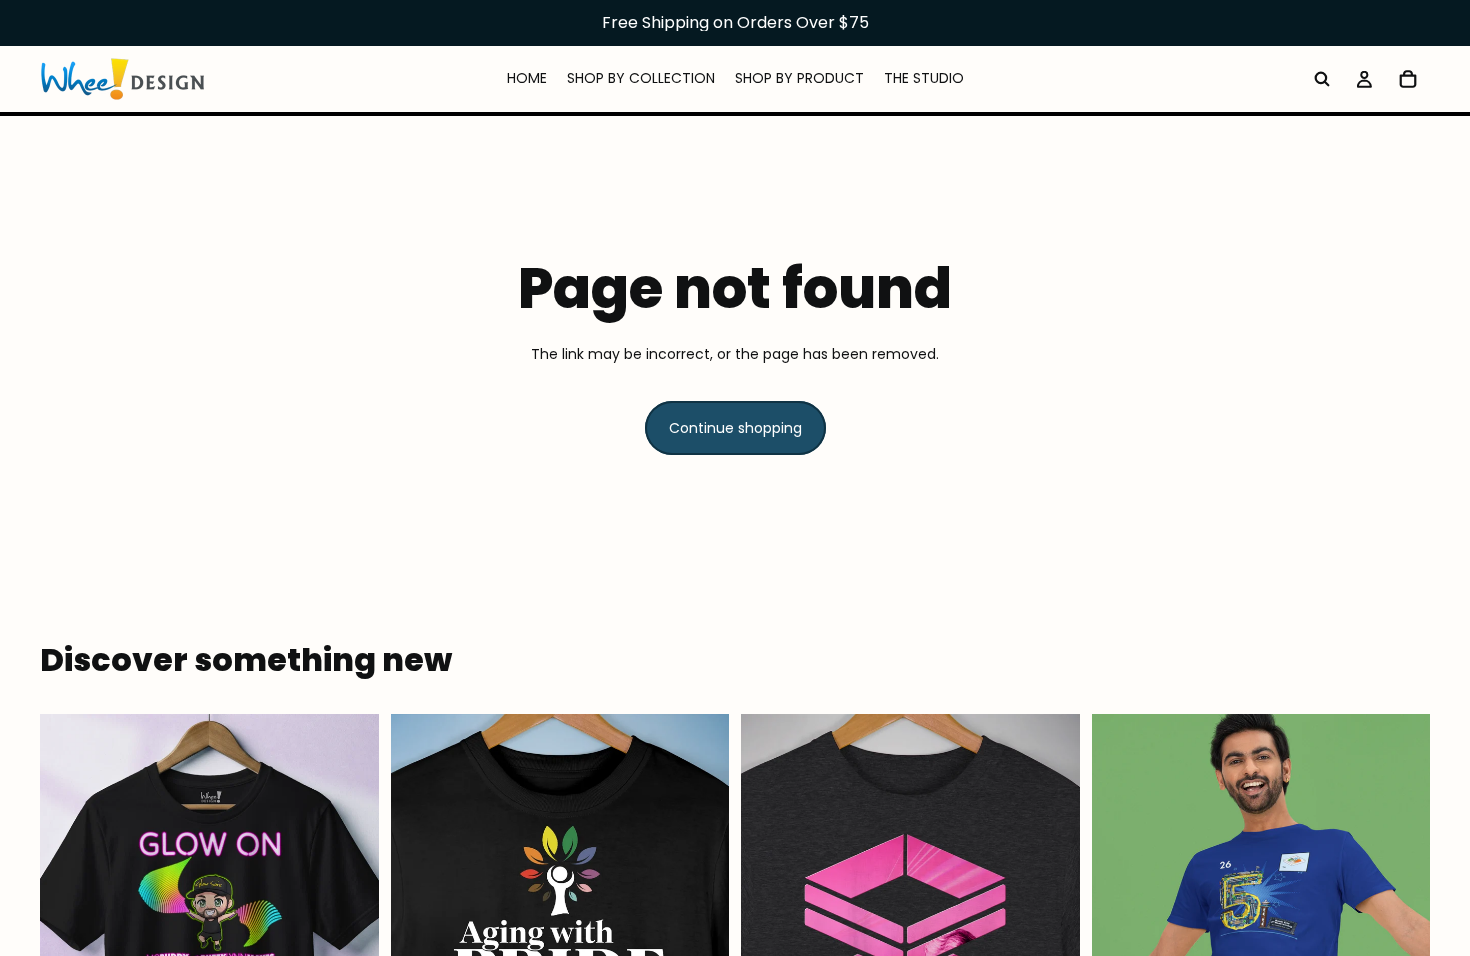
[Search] (1322, 79)
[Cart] (1408, 79)
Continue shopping (735, 428)
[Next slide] (349, 925)
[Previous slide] (70, 925)
